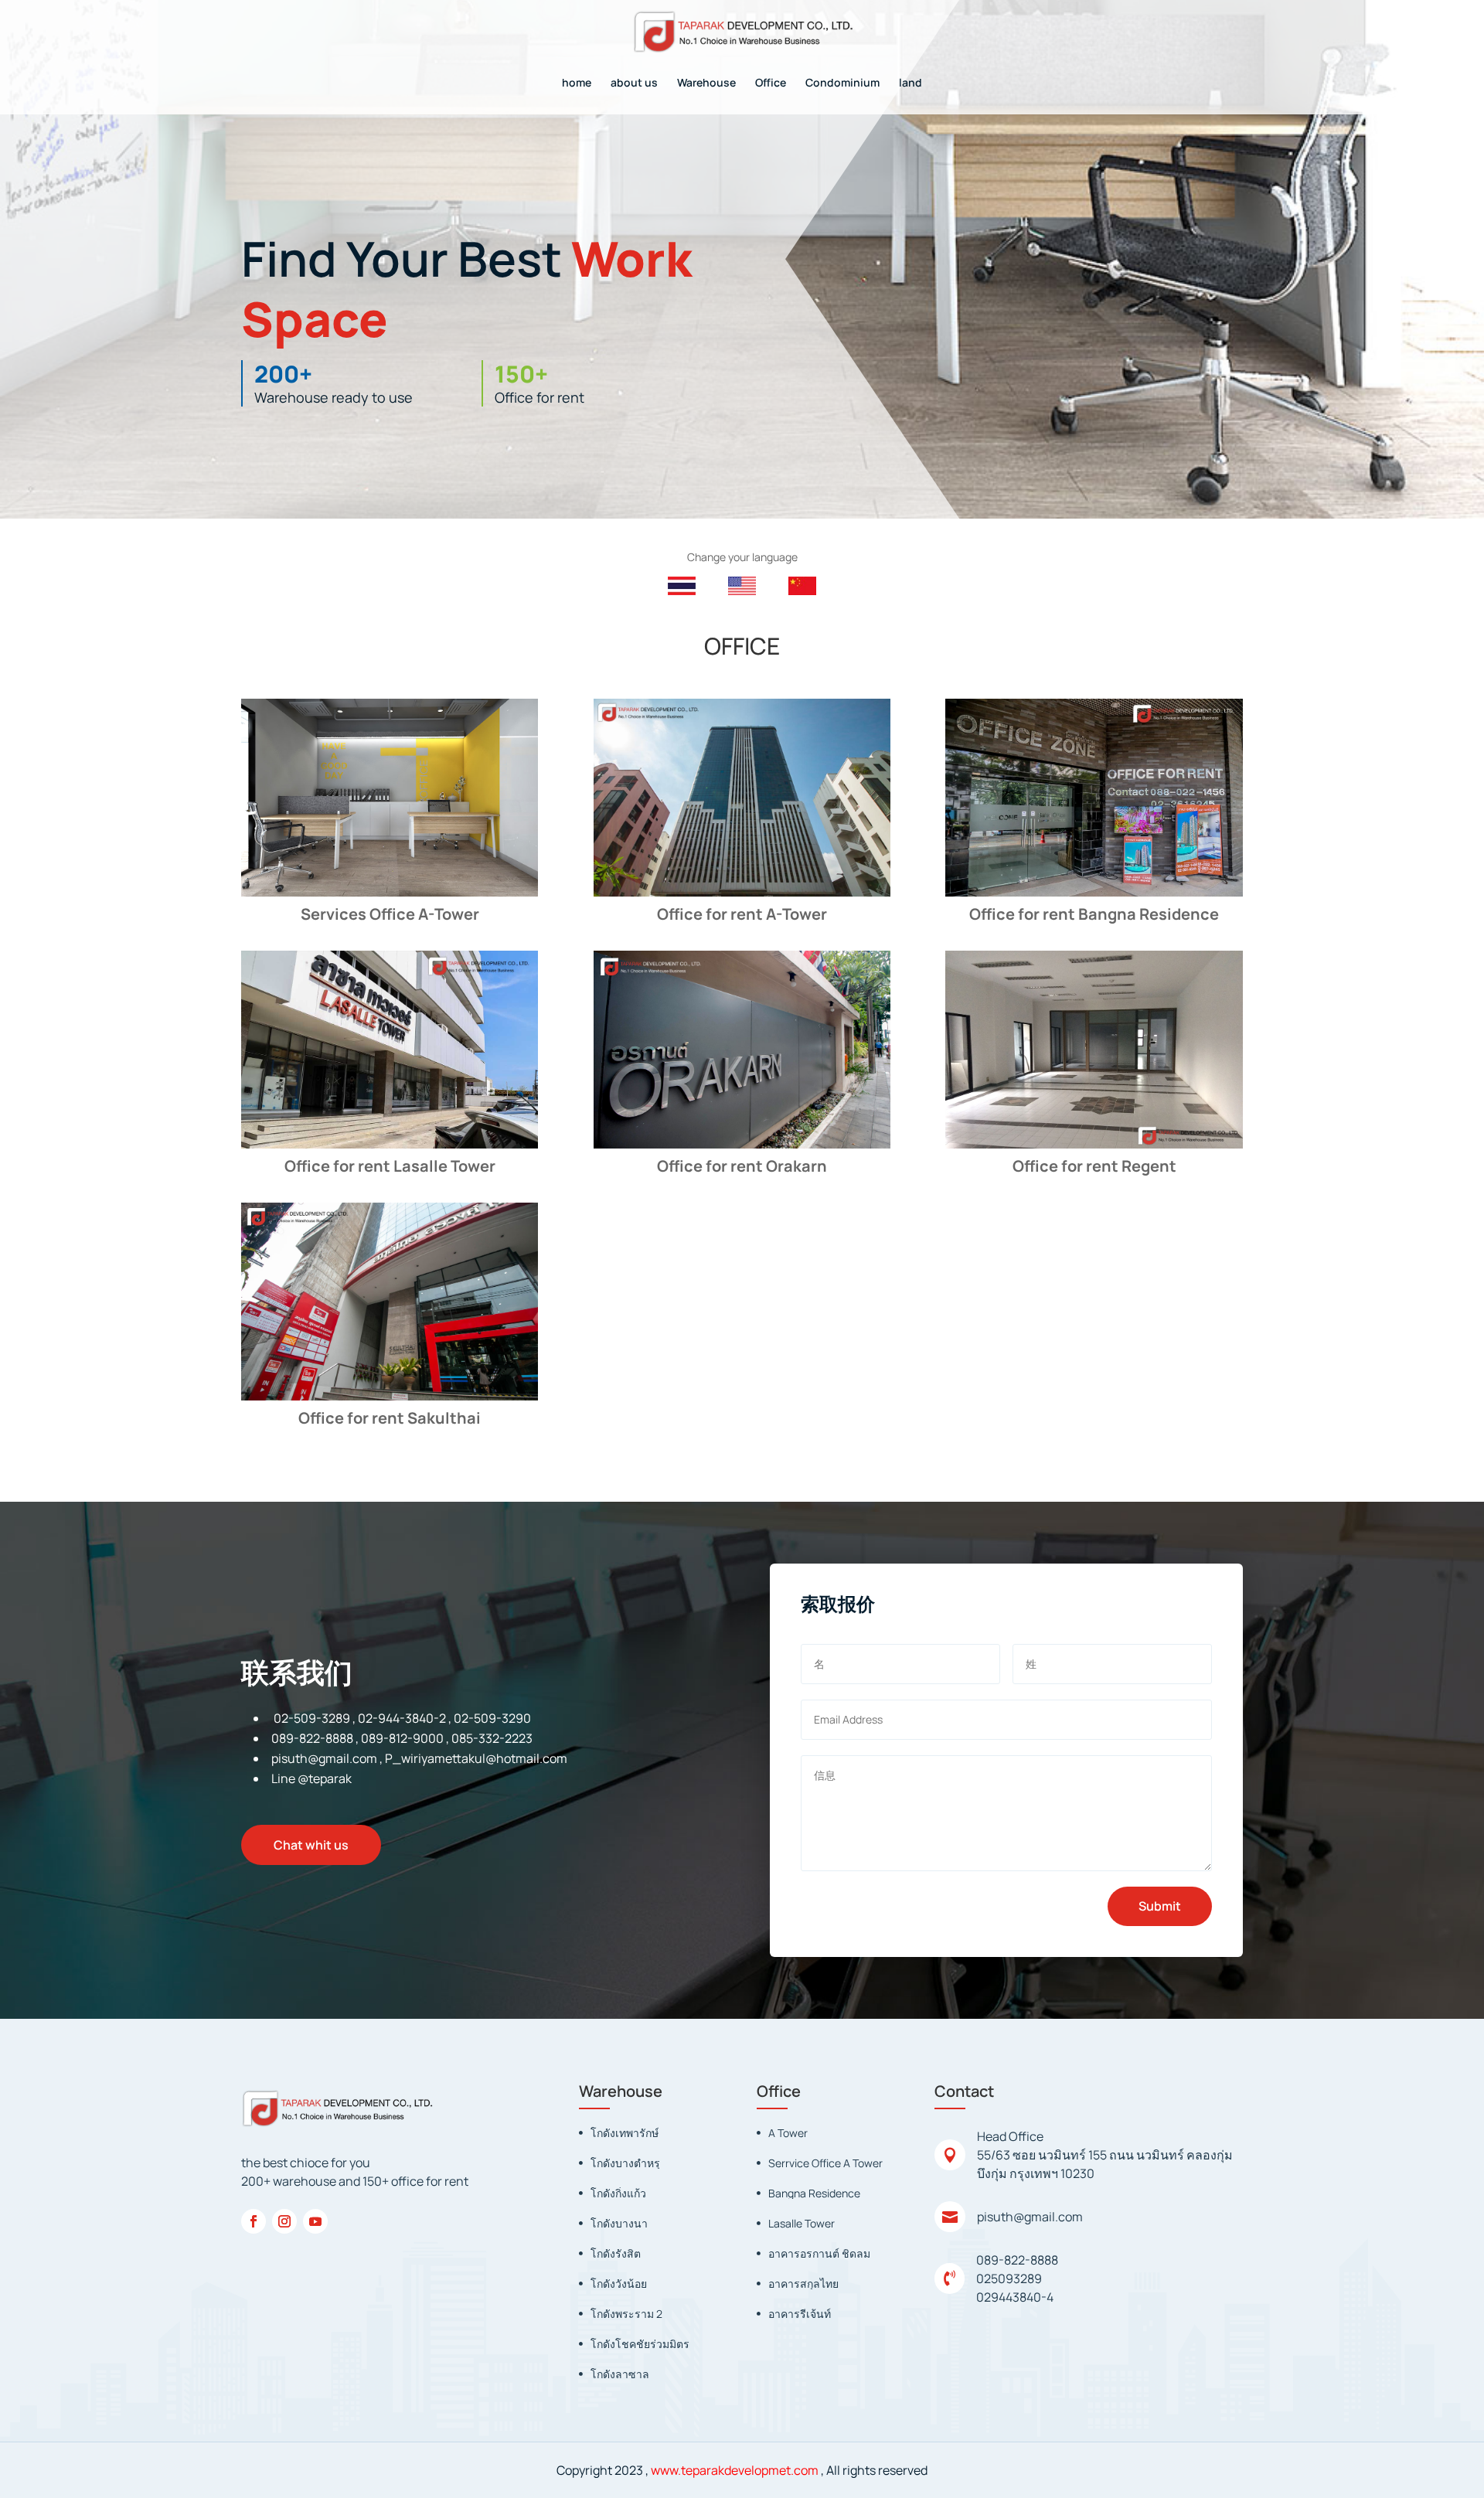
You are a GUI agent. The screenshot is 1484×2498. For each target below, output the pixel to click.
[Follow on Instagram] (284, 2221)
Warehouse (706, 83)
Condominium (842, 83)
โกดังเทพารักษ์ (625, 2133)
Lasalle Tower (802, 2223)
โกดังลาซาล (620, 2374)
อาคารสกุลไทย (803, 2284)
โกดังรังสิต (616, 2253)
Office (771, 83)
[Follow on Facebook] (254, 2221)
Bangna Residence (814, 2193)
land (910, 83)
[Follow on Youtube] (315, 2221)
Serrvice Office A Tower (825, 2163)
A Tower (788, 2133)
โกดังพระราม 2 (626, 2314)
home (577, 83)
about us (634, 83)
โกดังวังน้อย (619, 2284)
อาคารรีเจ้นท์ (800, 2314)
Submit (1160, 1906)
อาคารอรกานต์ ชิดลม (819, 2253)
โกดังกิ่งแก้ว (618, 2193)
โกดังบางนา (619, 2223)
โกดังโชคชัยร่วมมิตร (640, 2344)
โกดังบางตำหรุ (625, 2163)
